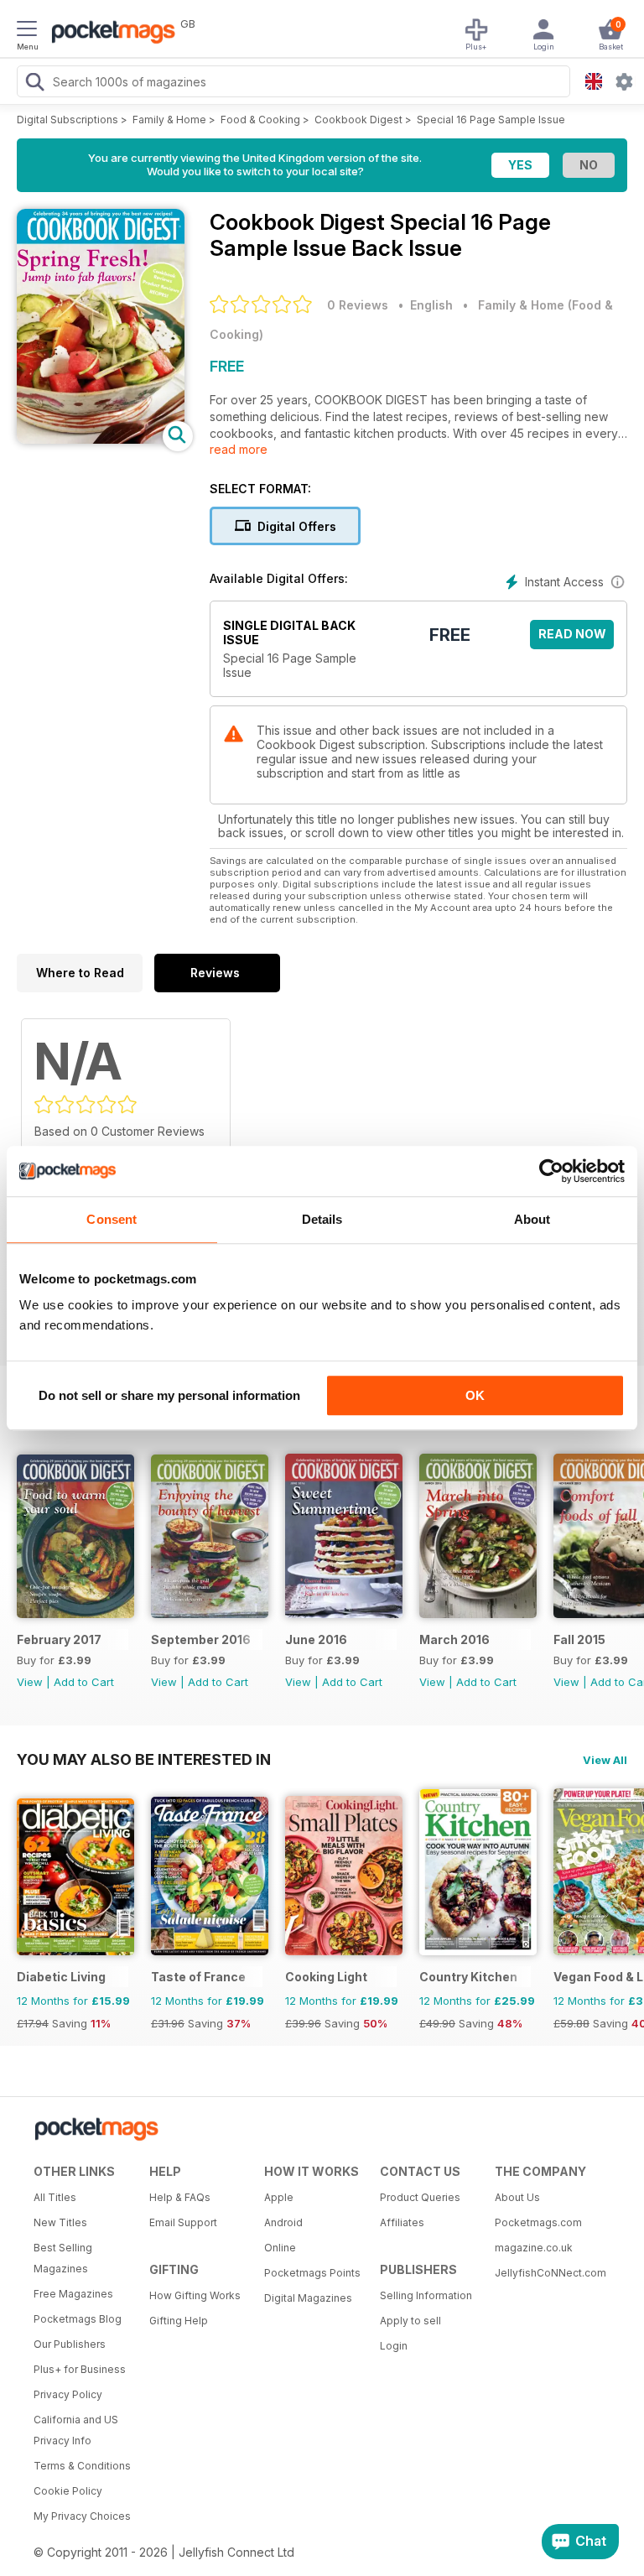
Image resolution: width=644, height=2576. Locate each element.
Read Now (572, 634)
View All (605, 1760)
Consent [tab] (112, 1219)
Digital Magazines (308, 2298)
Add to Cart (84, 1682)
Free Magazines (73, 2294)
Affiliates (402, 2222)
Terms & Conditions (82, 2466)
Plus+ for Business (80, 2369)
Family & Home (169, 120)
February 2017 (59, 1639)
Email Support (183, 2222)
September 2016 (201, 1639)
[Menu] (27, 31)
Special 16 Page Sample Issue (491, 120)
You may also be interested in (144, 1759)
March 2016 (454, 1639)
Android (283, 2222)
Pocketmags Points (312, 2273)
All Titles (55, 2197)
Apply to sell (410, 2321)
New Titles (60, 2222)
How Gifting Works (195, 2295)
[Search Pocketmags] (34, 84)
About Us (517, 2197)
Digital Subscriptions (68, 120)
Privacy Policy (68, 2394)
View (30, 1682)
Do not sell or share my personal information (169, 1395)
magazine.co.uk (534, 2248)
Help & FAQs (180, 2197)
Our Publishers (70, 2344)
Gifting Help (179, 2321)
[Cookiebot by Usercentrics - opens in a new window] (551, 1171)
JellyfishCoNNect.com (547, 2273)
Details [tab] (322, 1219)
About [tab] (532, 1219)
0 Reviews (358, 305)
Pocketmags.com (538, 2222)
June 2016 (316, 1639)
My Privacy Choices (82, 2516)
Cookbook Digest (358, 120)
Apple (279, 2197)
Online (280, 2248)
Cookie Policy (68, 2491)
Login (394, 2346)
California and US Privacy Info (76, 2430)
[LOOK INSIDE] (101, 439)
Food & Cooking (260, 120)
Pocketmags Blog (78, 2319)
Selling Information (426, 2295)
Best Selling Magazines (63, 2258)
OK (475, 1395)
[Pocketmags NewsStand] (109, 34)
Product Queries (420, 2197)
